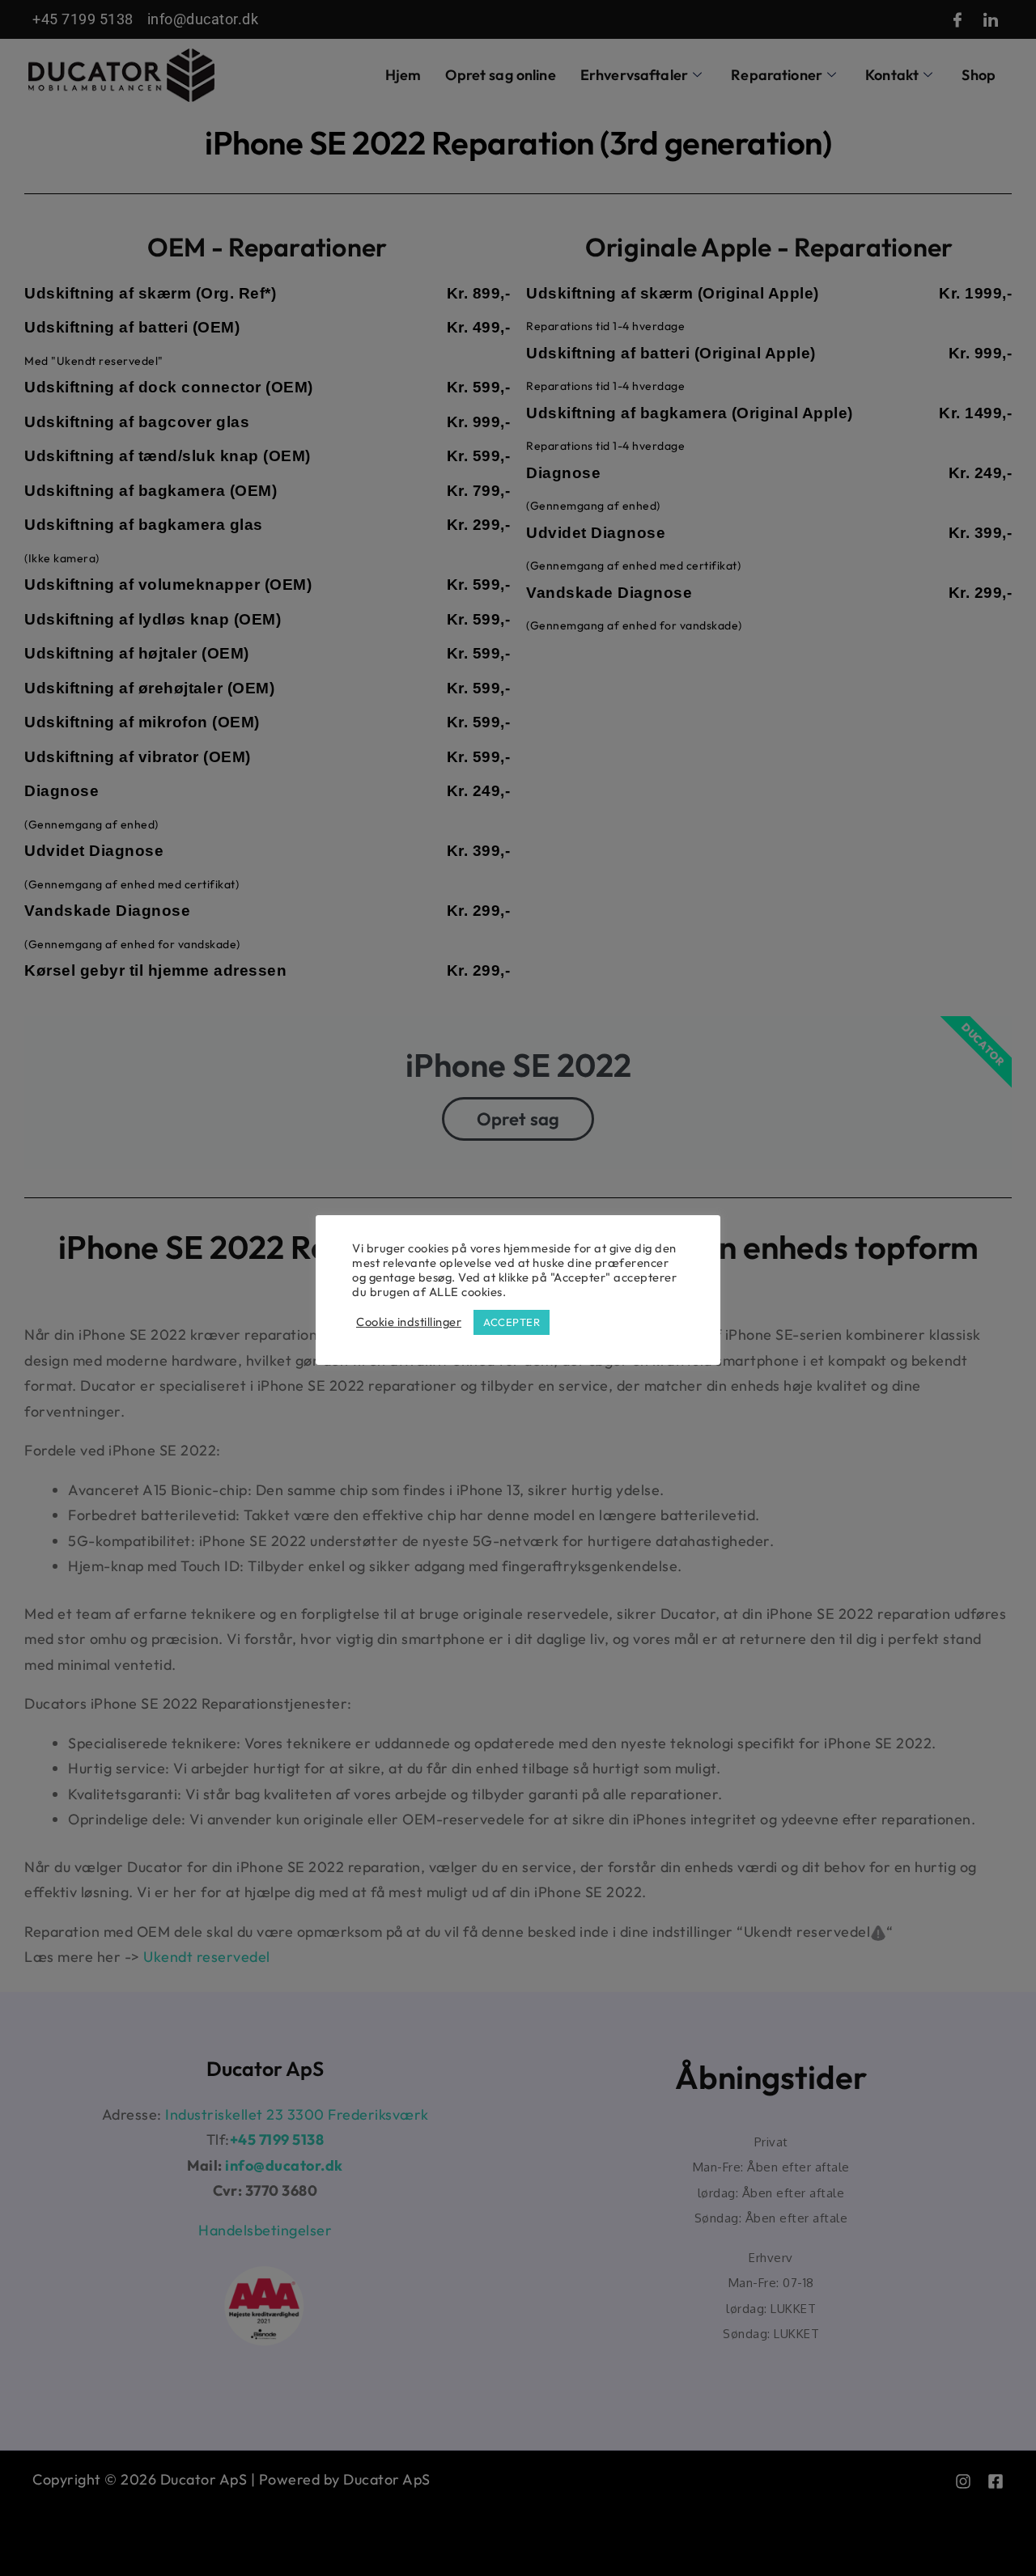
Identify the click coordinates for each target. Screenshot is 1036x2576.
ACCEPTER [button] (512, 1322)
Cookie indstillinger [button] (409, 1322)
